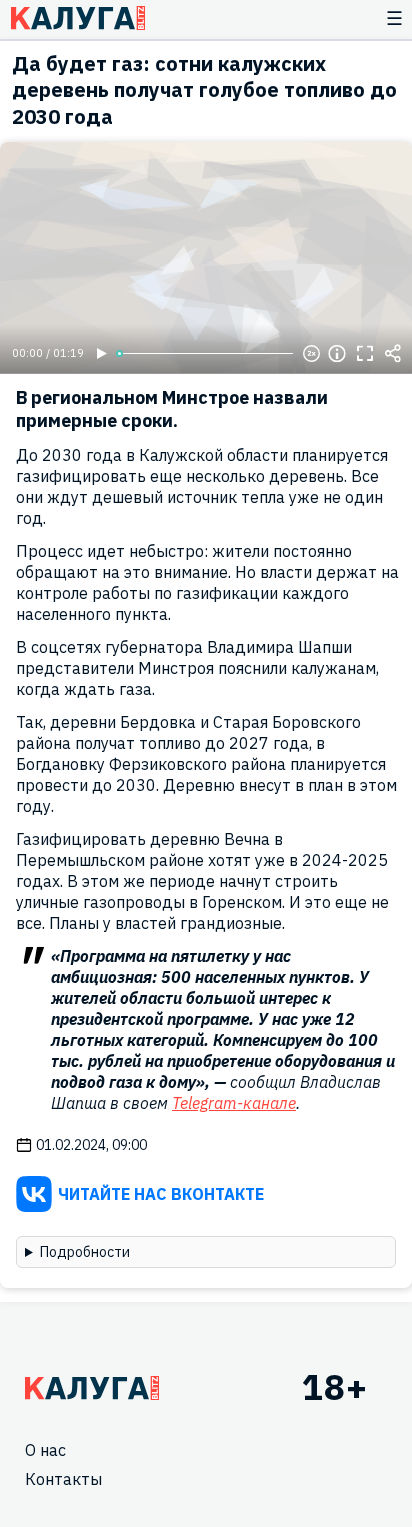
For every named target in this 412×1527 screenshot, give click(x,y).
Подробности (85, 1252)
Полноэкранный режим (365, 354)
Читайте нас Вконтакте (161, 1194)
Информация (337, 354)
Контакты (63, 1479)
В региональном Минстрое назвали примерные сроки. (172, 409)
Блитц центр (77, 18)
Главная (92, 1388)
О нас (45, 1450)
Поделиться (393, 354)
